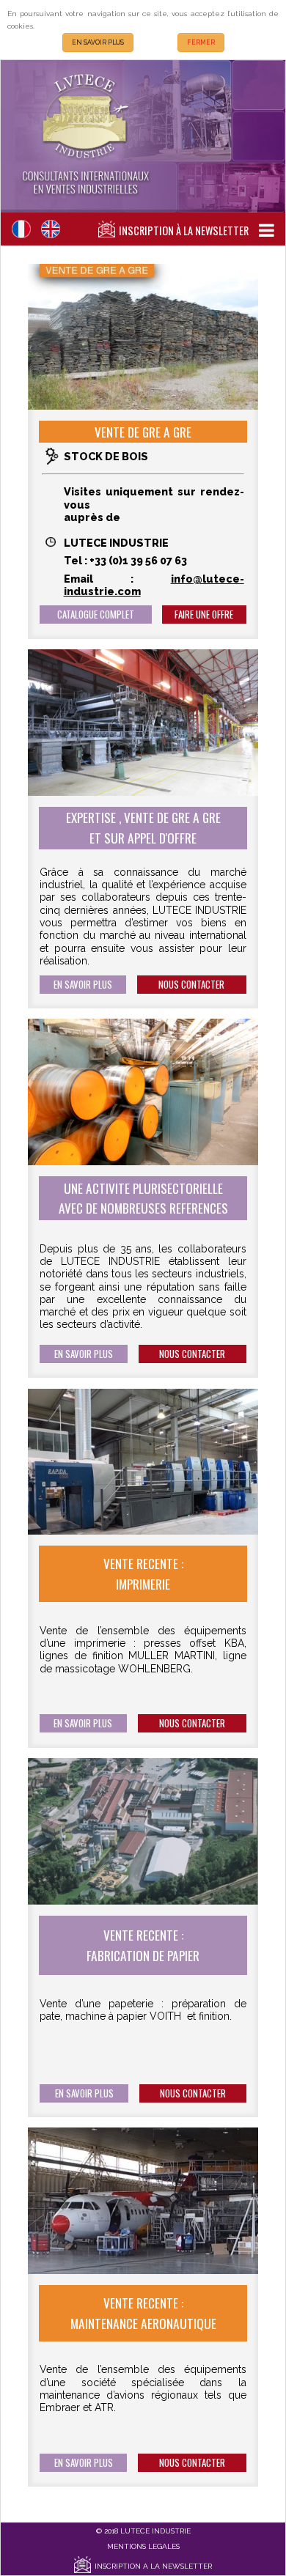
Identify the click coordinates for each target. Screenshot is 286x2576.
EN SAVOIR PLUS (98, 43)
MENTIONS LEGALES (143, 2546)
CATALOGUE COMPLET (96, 615)
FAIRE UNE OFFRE (204, 615)
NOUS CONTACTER (191, 985)
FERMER (201, 43)
